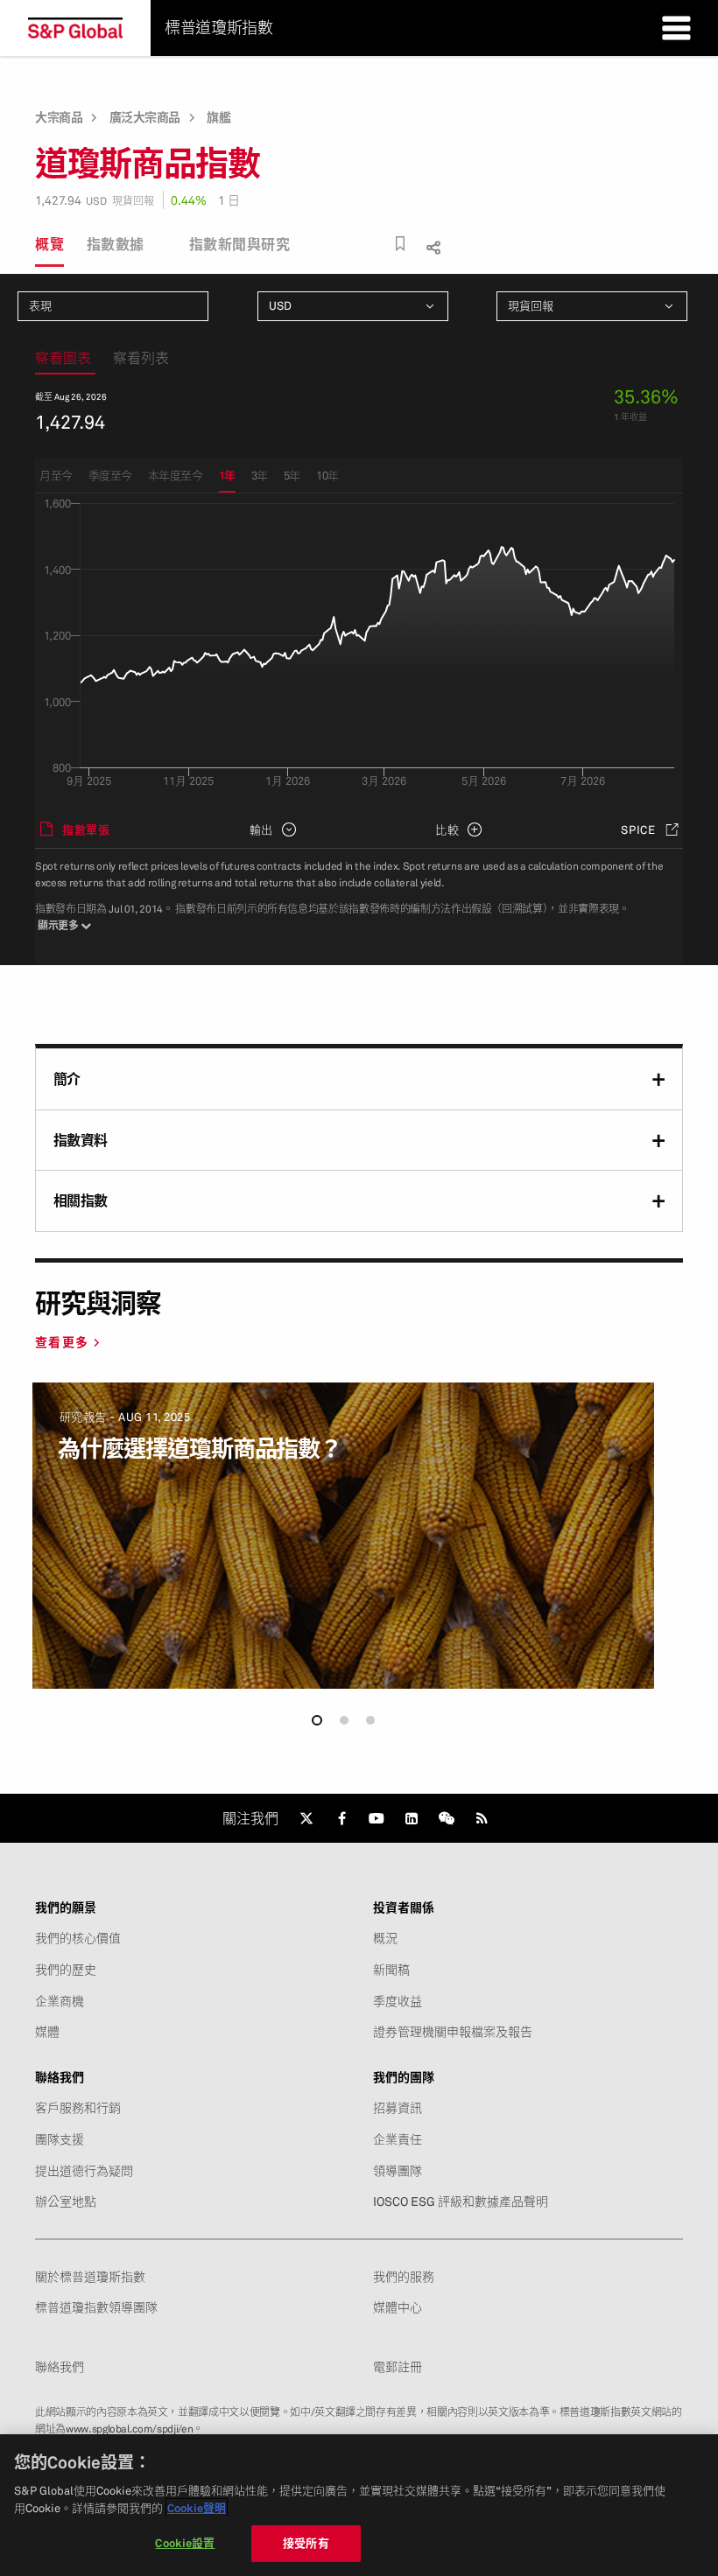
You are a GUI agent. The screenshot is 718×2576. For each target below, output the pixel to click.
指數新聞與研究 (240, 244)
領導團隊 (398, 2171)
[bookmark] (401, 244)
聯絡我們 (60, 2367)
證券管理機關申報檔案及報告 (453, 2032)
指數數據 (116, 244)
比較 (447, 829)
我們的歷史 (66, 1970)
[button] (317, 1720)
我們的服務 (404, 2277)
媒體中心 (398, 2307)
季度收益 (398, 2001)
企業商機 (60, 2001)
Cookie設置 (185, 2543)
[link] (306, 1818)
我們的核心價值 (78, 1938)
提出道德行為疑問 (84, 2171)
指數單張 (86, 829)
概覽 (49, 244)
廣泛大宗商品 (145, 117)
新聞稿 (391, 1970)
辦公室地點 (66, 2201)
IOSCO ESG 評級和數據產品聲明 (461, 2201)
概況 (385, 1938)
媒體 (47, 2032)
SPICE (638, 829)
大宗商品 (59, 117)
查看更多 (62, 1342)
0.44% (189, 200)
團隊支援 (60, 2139)
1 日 (229, 200)
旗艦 (218, 117)
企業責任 (398, 2139)
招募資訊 (398, 2108)
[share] (431, 245)
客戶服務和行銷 (78, 2108)
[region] (359, 2505)
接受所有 (306, 2543)
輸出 (262, 829)
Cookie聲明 (197, 2508)
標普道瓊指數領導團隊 (96, 2307)
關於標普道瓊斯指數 (90, 2277)
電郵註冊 (398, 2367)
